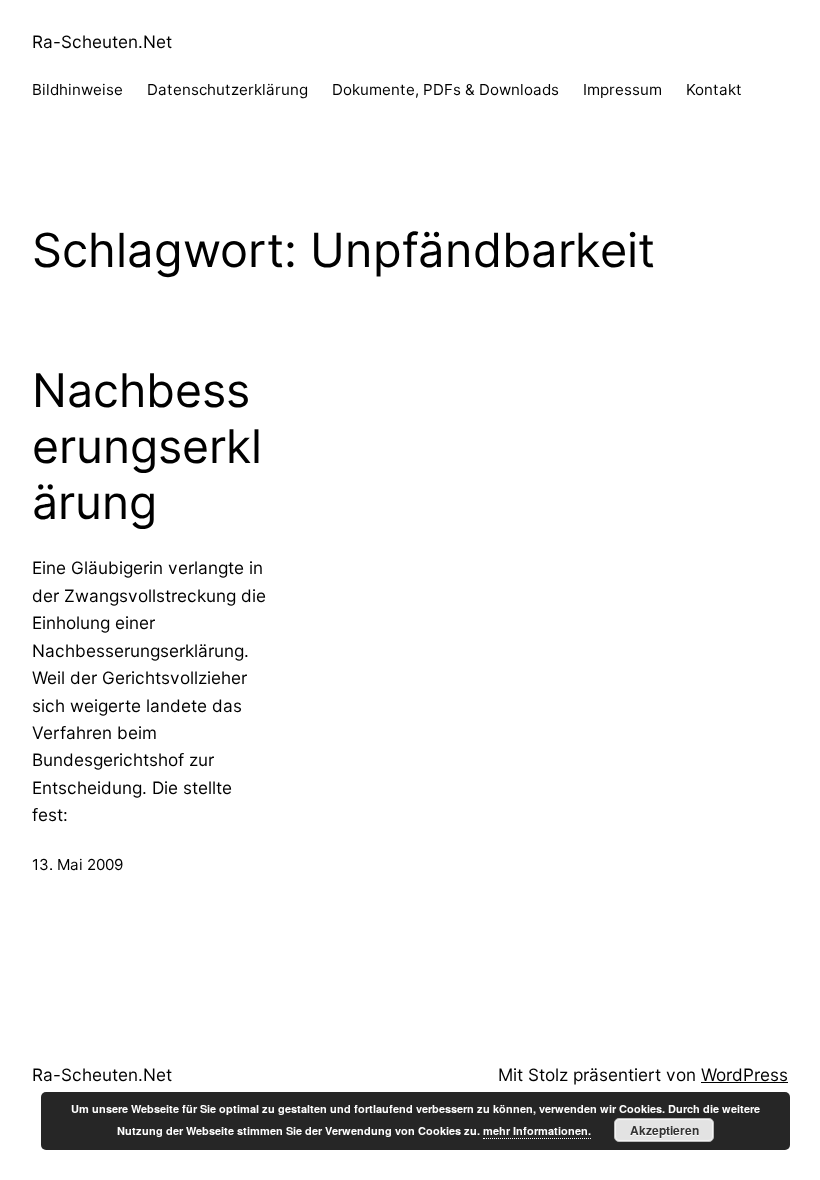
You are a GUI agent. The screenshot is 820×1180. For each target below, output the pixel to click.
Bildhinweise (77, 89)
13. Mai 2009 (77, 864)
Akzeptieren (664, 1130)
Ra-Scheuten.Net (102, 41)
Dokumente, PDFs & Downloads (445, 89)
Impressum (622, 89)
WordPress (744, 1074)
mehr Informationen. (537, 1130)
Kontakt (714, 89)
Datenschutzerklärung (227, 89)
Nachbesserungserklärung (147, 446)
